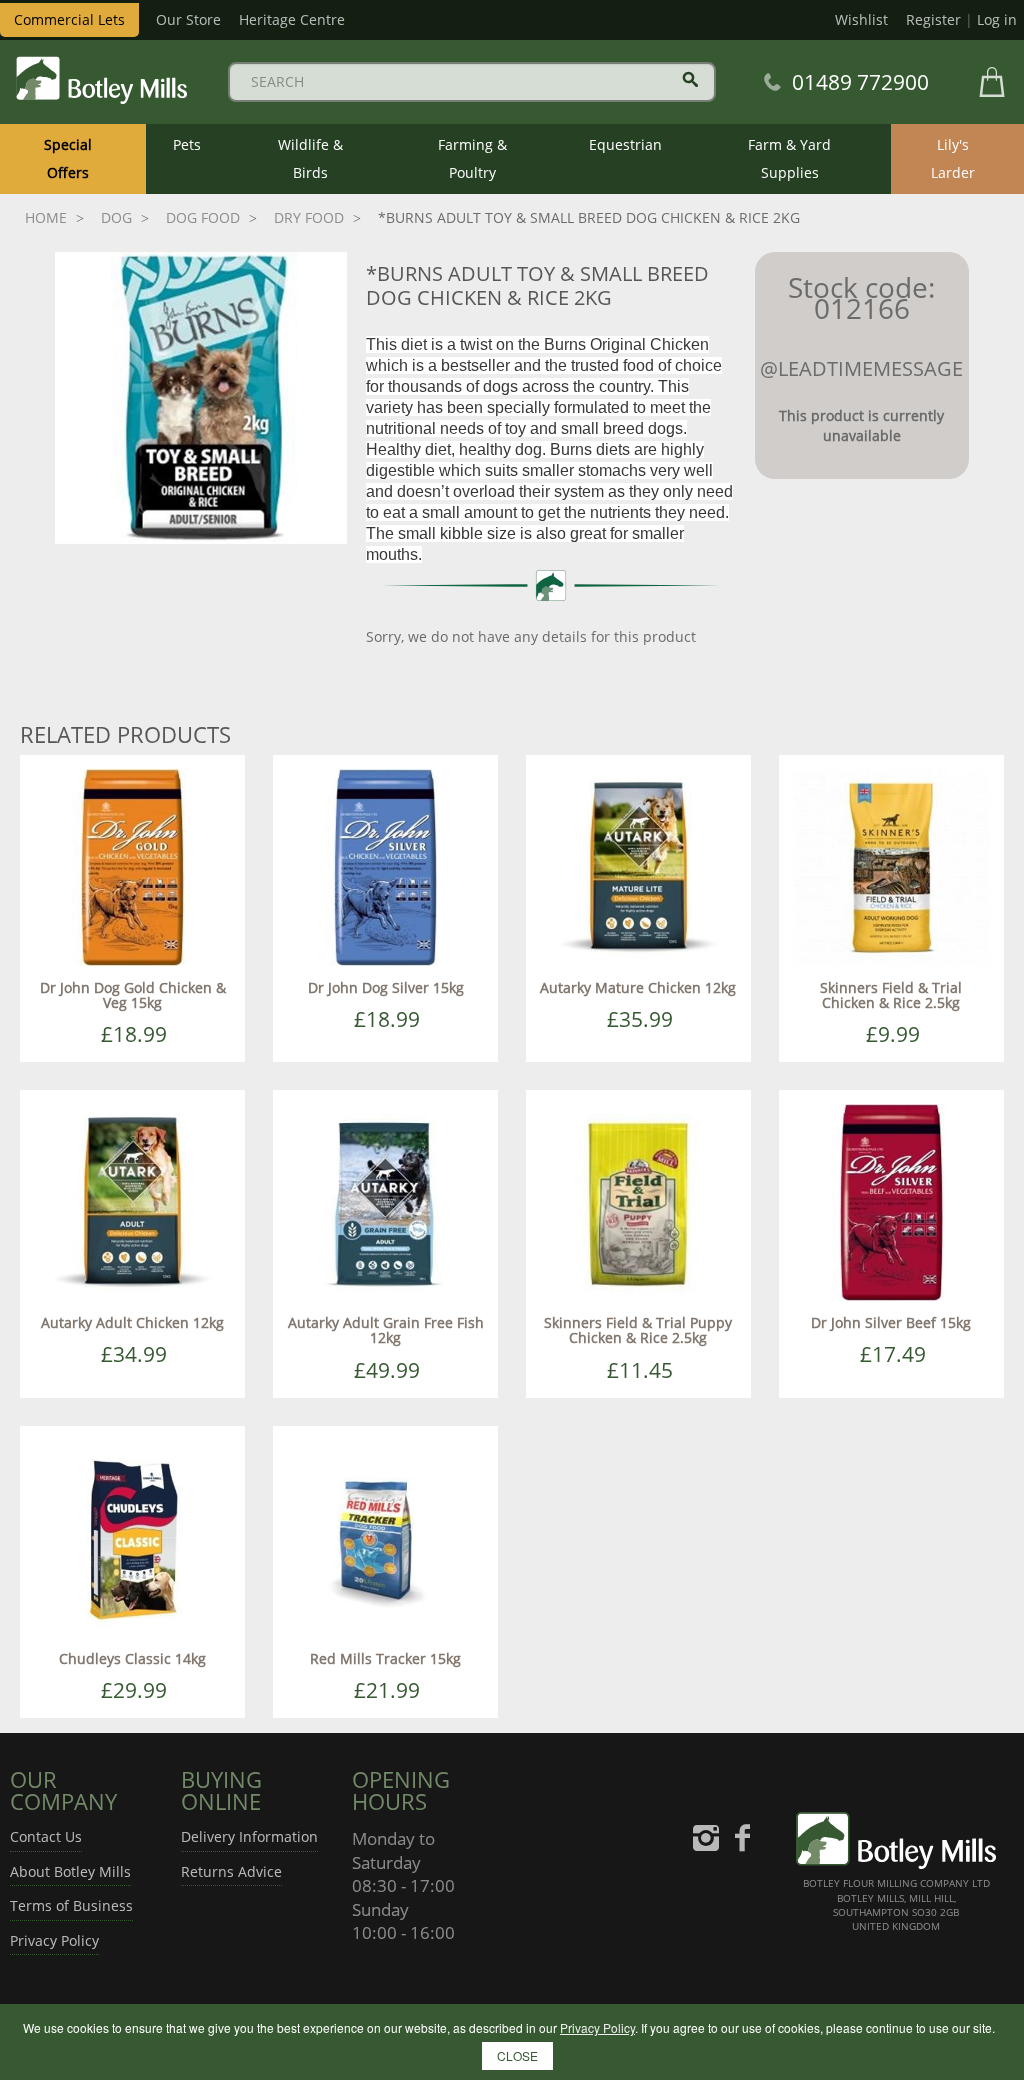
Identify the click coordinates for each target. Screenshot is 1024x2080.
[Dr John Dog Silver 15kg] (385, 865)
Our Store (188, 19)
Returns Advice (231, 1871)
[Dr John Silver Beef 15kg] (891, 1200)
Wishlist (861, 19)
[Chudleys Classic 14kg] (132, 1536)
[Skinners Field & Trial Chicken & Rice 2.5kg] (891, 865)
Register (933, 19)
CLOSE (517, 2055)
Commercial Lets (69, 19)
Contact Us (46, 1836)
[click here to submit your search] (690, 79)
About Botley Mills (70, 1871)
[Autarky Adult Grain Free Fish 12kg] (385, 1200)
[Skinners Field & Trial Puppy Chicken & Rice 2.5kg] (638, 1200)
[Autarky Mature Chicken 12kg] (638, 865)
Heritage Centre (292, 19)
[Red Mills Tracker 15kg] (385, 1536)
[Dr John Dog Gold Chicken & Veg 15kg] (132, 865)
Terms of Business (71, 1905)
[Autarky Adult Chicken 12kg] (132, 1200)
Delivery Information (249, 1836)
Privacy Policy (54, 1940)
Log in (997, 19)
